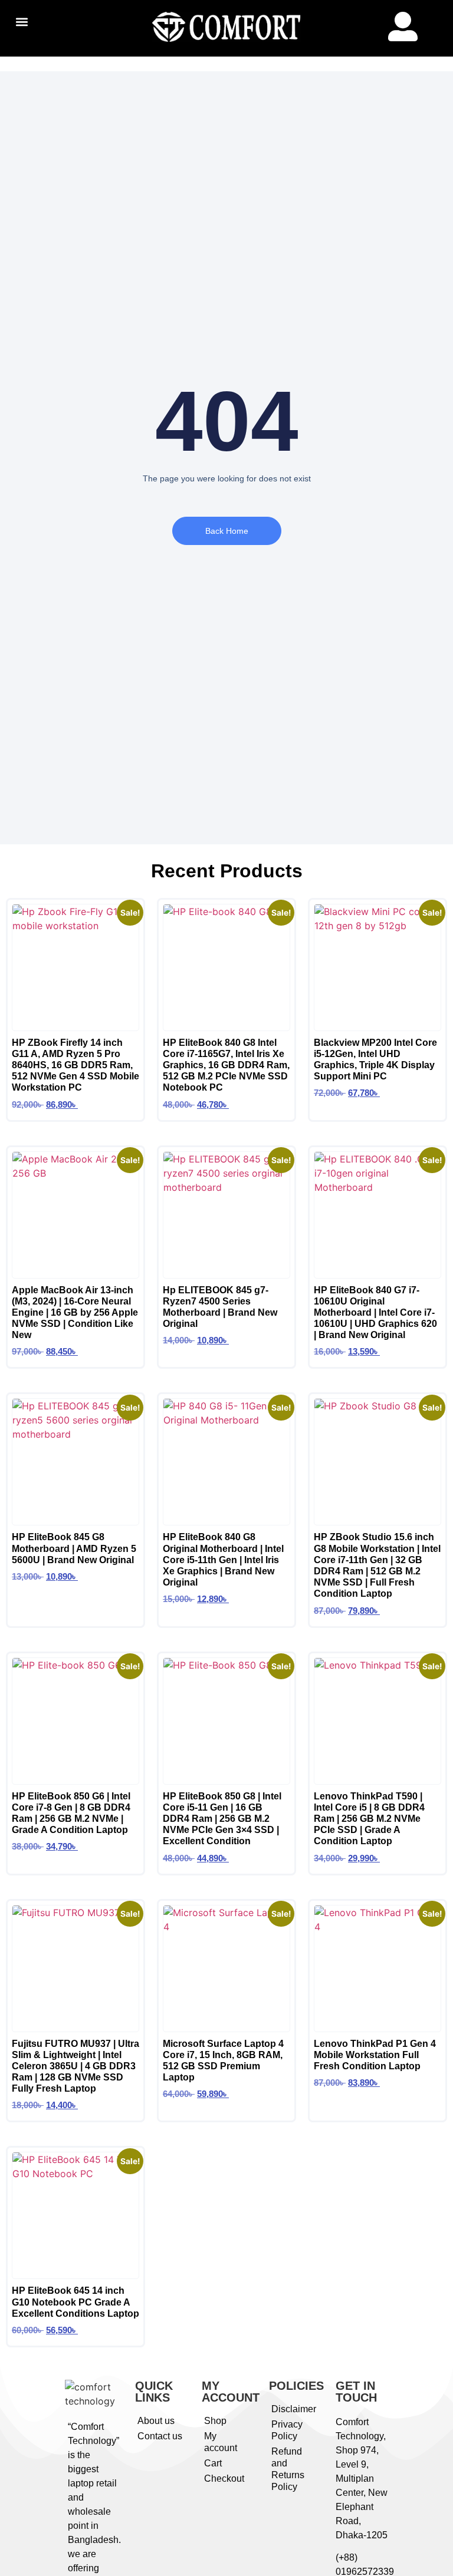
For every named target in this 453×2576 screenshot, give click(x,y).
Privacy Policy (287, 2430)
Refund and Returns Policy (288, 2469)
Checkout (224, 2478)
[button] (22, 22)
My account (221, 2442)
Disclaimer (294, 2409)
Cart (213, 2463)
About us (156, 2421)
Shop (215, 2421)
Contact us (160, 2436)
